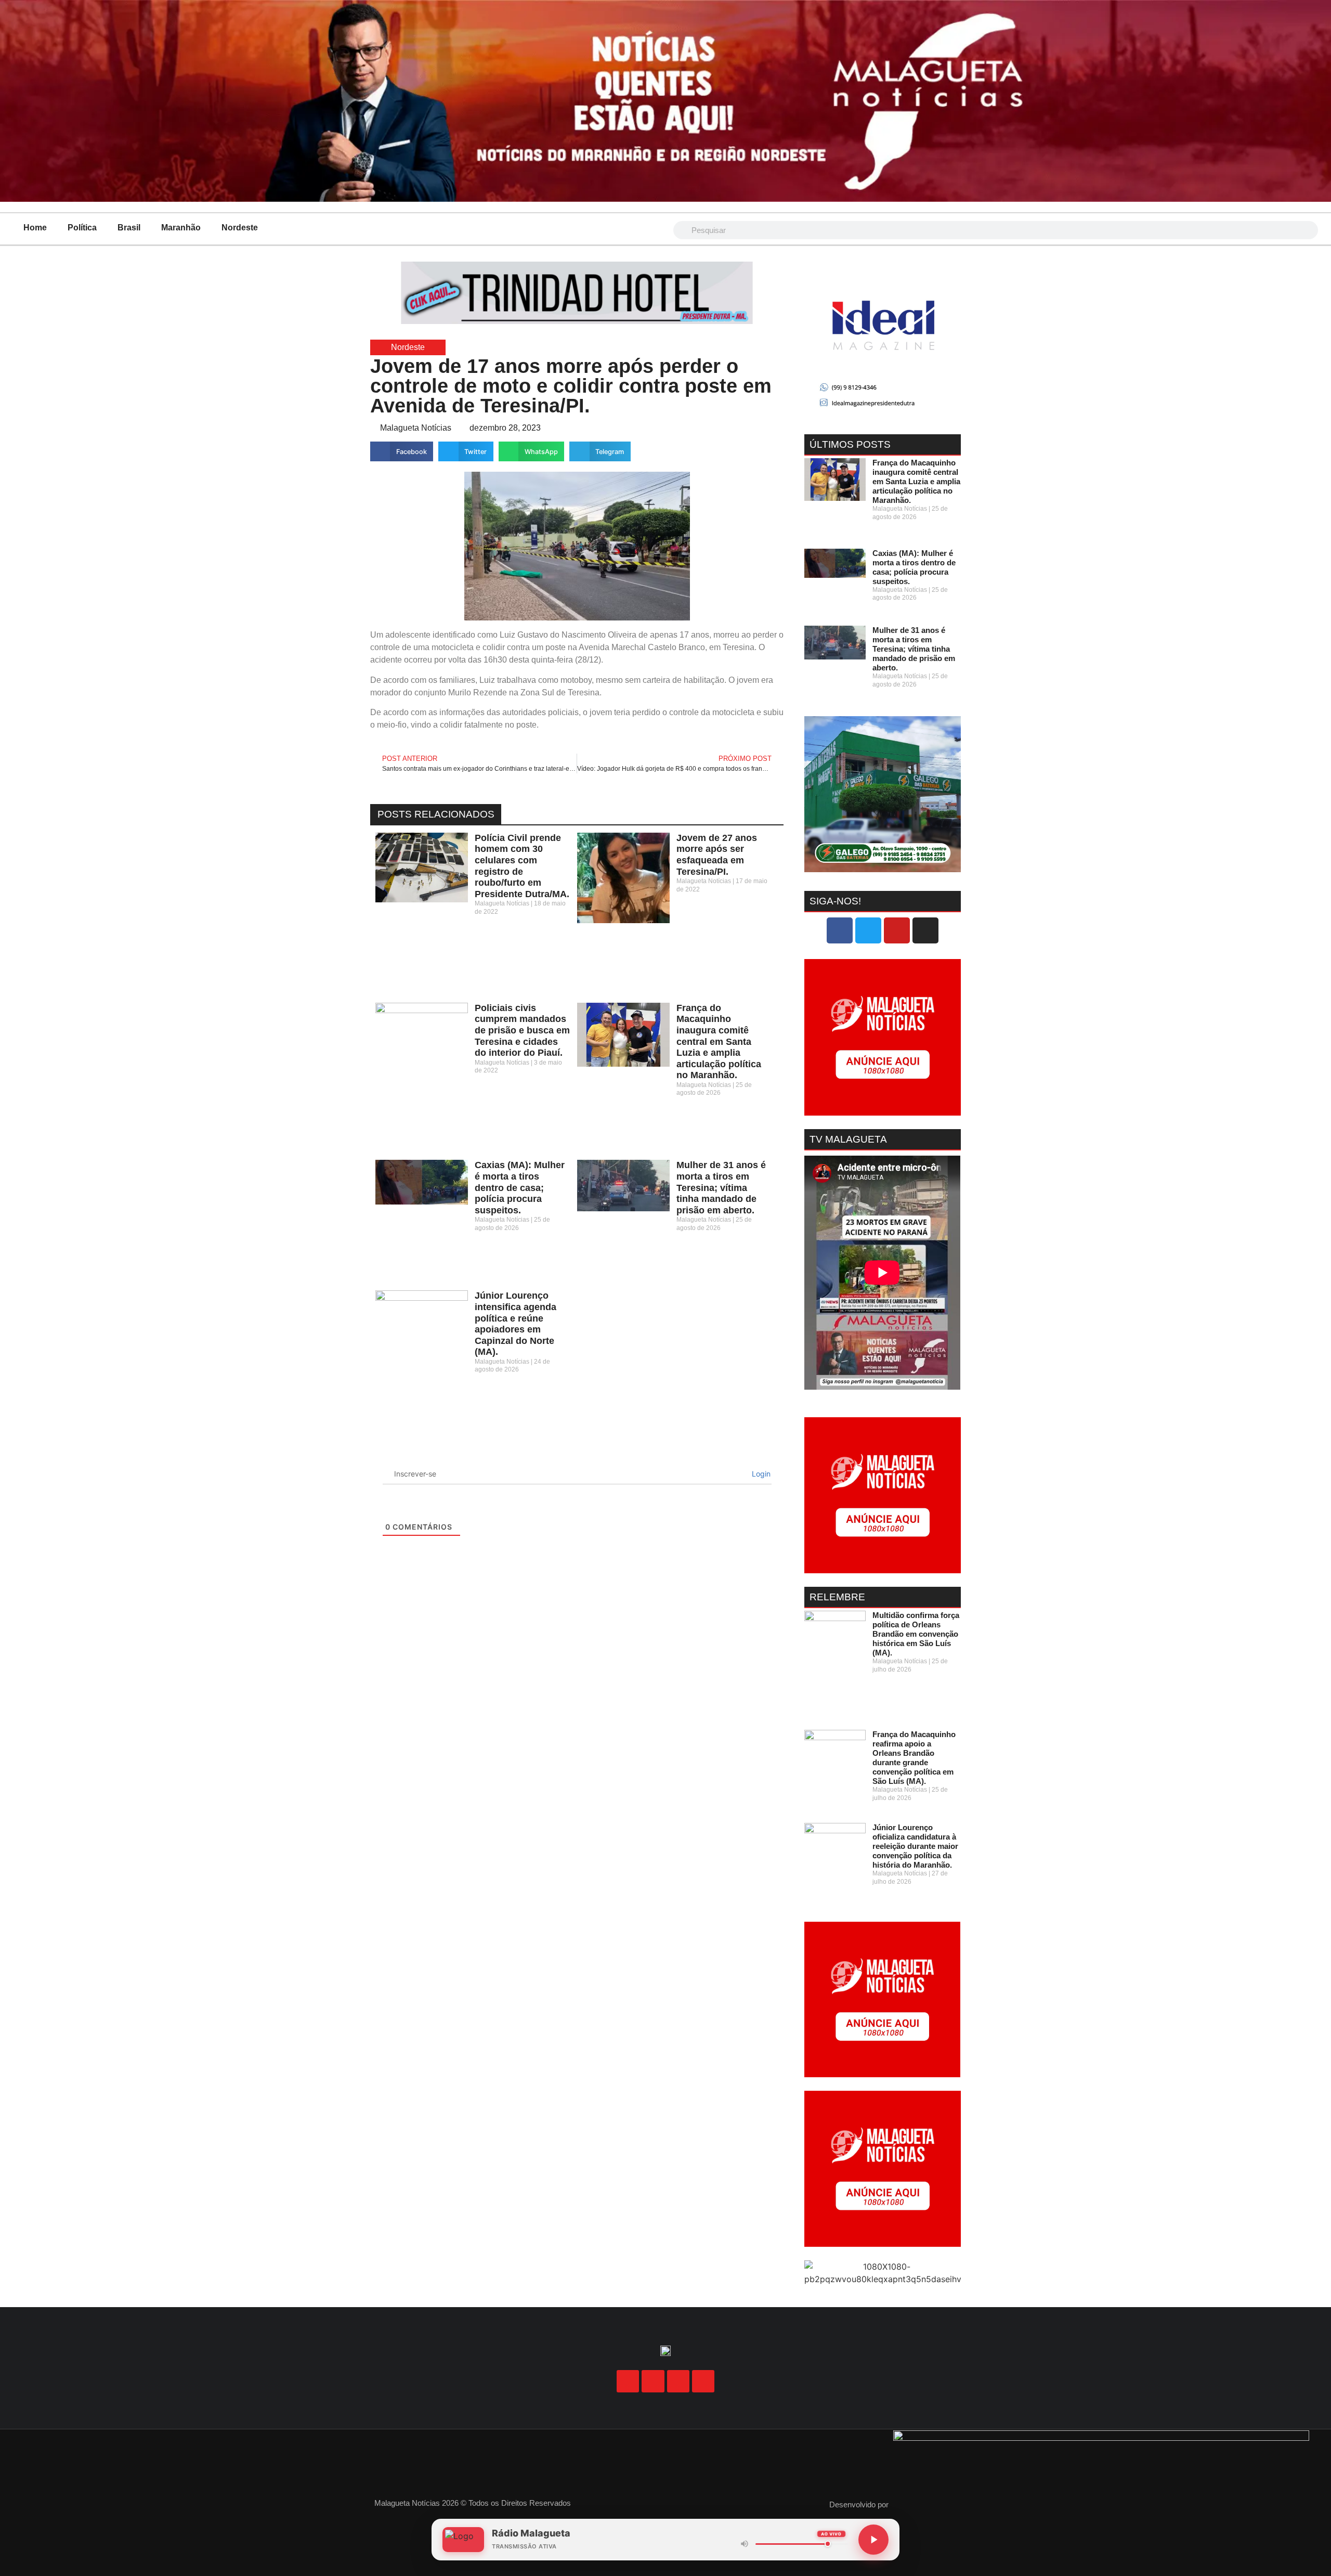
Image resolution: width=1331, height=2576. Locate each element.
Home (35, 228)
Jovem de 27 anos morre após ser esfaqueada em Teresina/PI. (717, 855)
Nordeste (240, 228)
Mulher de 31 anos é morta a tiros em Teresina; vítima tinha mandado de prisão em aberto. (721, 1187)
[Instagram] (925, 930)
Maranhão (181, 228)
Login (760, 1474)
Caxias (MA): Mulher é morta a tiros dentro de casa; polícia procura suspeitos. (520, 1187)
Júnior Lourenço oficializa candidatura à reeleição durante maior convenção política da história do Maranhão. (915, 1846)
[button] (402, 451)
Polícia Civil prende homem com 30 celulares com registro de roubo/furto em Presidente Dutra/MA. (522, 866)
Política (82, 228)
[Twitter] (868, 930)
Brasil (129, 228)
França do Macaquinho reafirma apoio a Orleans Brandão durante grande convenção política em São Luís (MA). (914, 1758)
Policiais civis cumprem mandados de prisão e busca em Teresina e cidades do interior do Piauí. (522, 1030)
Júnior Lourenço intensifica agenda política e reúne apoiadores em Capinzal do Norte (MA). (516, 1324)
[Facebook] (840, 930)
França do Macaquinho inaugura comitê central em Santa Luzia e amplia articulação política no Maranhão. (719, 1042)
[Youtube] (897, 930)
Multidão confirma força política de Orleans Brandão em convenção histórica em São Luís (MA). (916, 1634)
